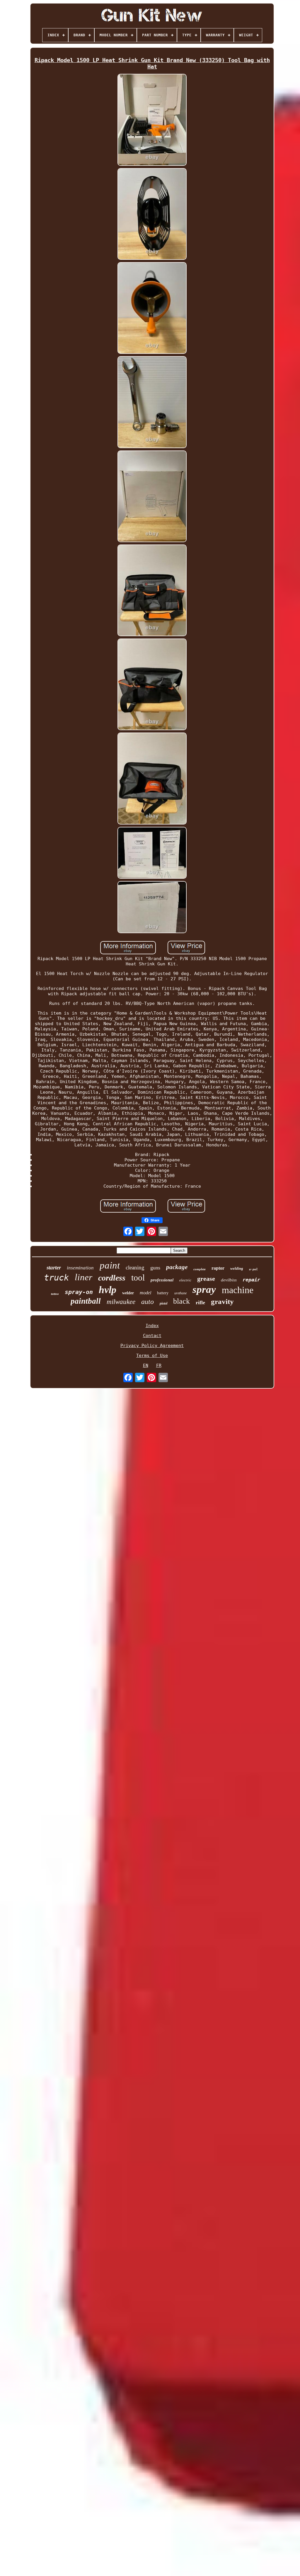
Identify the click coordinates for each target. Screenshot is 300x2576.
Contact (152, 1336)
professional (162, 1280)
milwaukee (121, 1302)
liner (83, 1277)
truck (56, 1278)
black (181, 1301)
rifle (200, 1302)
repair (251, 1280)
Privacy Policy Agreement (152, 1346)
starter (54, 1267)
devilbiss (229, 1280)
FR (159, 1365)
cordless (112, 1278)
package (177, 1267)
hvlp (108, 1290)
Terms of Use (152, 1356)
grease (206, 1279)
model (145, 1293)
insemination (80, 1268)
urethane (180, 1293)
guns (155, 1268)
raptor (218, 1268)
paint (110, 1265)
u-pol (253, 1269)
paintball (86, 1301)
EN (146, 1365)
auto (148, 1302)
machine (238, 1290)
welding (237, 1268)
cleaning (135, 1267)
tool (138, 1277)
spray (204, 1289)
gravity (222, 1301)
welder (128, 1293)
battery (163, 1293)
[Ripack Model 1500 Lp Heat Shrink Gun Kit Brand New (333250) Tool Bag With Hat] (152, 120)
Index (152, 1326)
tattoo (55, 1294)
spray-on (79, 1292)
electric (185, 1280)
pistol (163, 1303)
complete (200, 1269)
